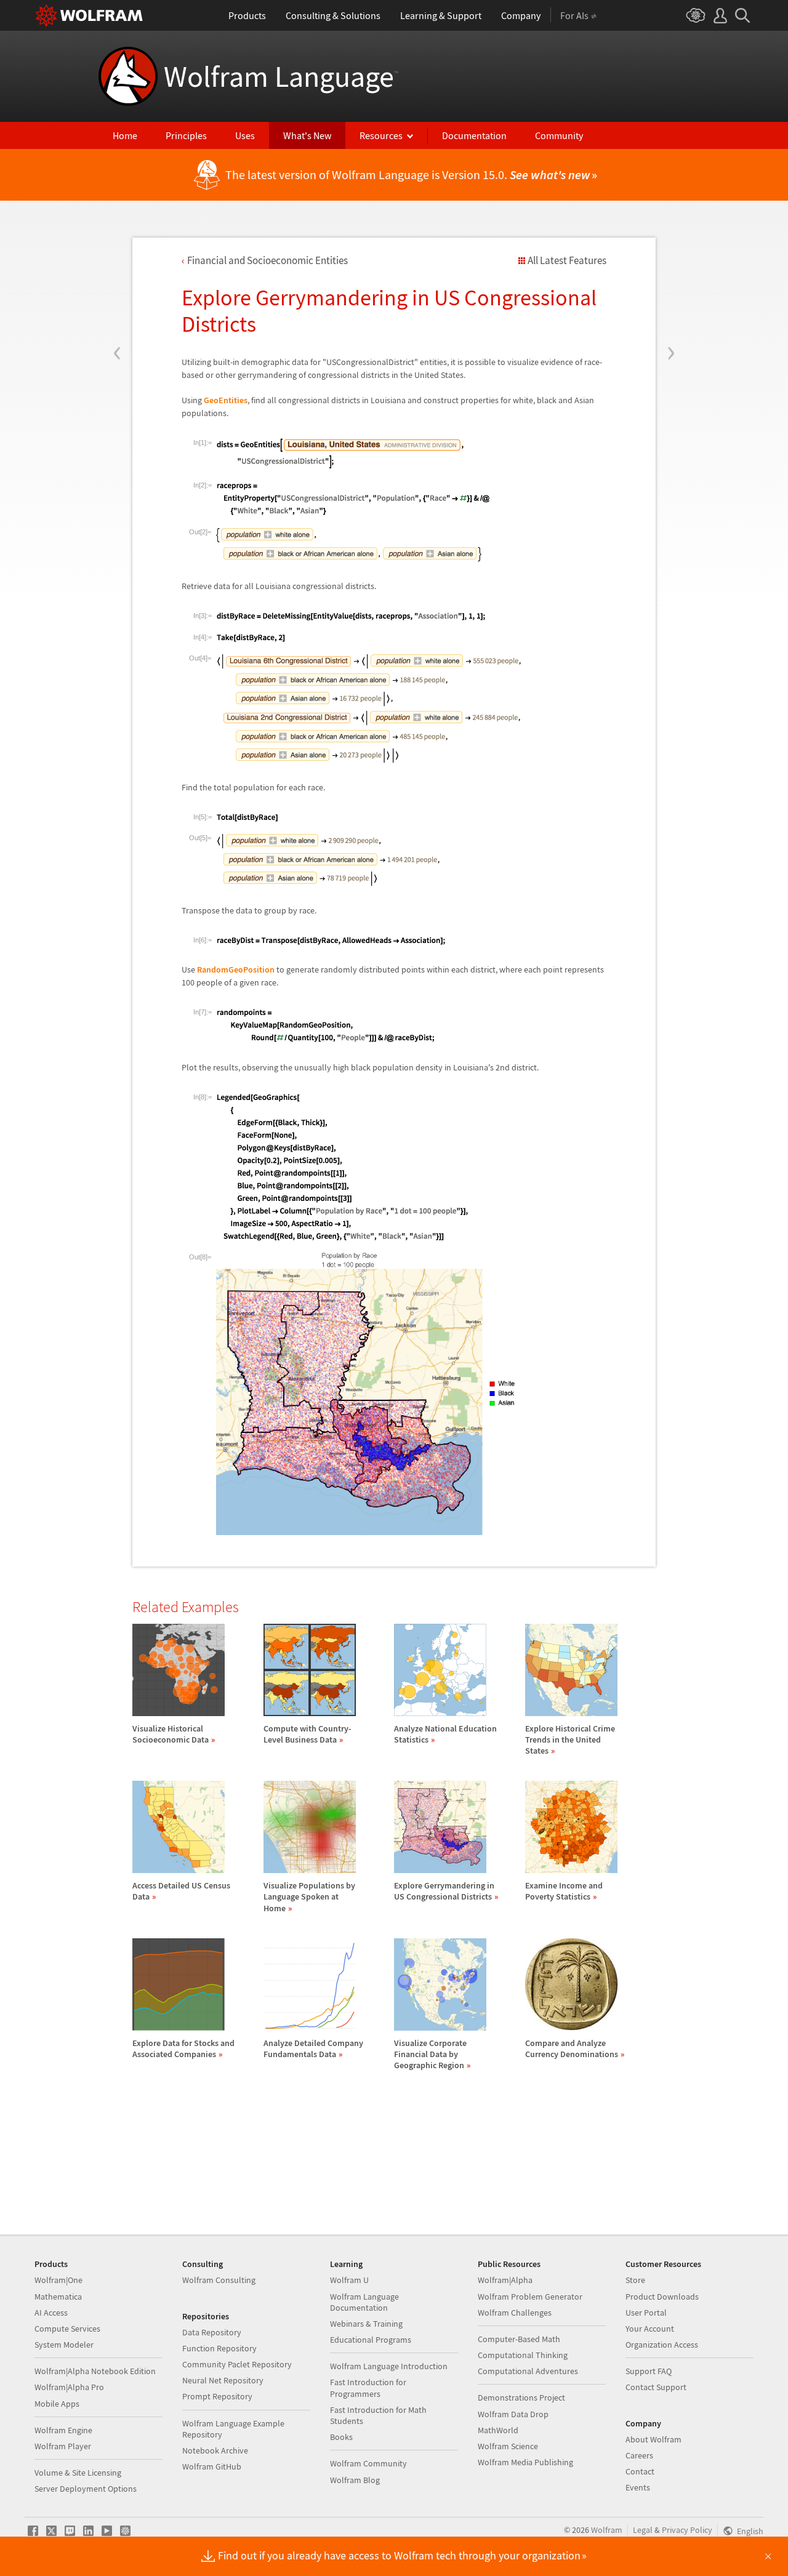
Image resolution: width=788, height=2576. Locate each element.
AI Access (51, 2313)
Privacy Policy (687, 2530)
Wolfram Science (508, 2446)
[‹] (117, 279)
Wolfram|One (58, 2280)
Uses (245, 135)
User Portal (646, 2313)
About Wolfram (653, 2439)
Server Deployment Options (86, 2489)
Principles (186, 135)
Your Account (650, 2329)
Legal (643, 2530)
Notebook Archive (215, 2450)
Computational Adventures (528, 2371)
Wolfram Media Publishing (525, 2462)
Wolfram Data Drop (513, 2414)
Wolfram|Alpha (505, 2280)
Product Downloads (662, 2297)
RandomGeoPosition (236, 969)
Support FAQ (649, 2371)
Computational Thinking (523, 2355)
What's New (307, 135)
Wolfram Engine (63, 2430)
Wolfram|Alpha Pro (69, 2387)
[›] (671, 279)
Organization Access (662, 2345)
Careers (639, 2455)
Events (638, 2487)
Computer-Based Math (519, 2339)
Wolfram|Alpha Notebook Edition (95, 2371)
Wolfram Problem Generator (530, 2297)
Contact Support (656, 2387)
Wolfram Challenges (515, 2313)
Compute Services (67, 2329)
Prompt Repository (217, 2396)
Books (341, 2437)
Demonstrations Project (521, 2397)
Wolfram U (349, 2280)
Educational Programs (371, 2340)
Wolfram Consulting (219, 2280)
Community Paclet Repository (237, 2364)
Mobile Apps (57, 2404)
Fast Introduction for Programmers (368, 2388)
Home (125, 135)
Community (559, 135)
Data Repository (212, 2332)
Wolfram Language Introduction (389, 2366)
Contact (640, 2471)
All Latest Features (567, 260)
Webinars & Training (366, 2324)
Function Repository (219, 2348)
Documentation (474, 135)
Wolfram (607, 2530)
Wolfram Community (368, 2463)
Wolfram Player (63, 2446)
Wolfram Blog (355, 2480)
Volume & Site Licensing (78, 2473)
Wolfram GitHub (212, 2466)
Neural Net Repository (223, 2380)
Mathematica (58, 2297)
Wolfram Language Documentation (364, 2302)
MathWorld (498, 2430)
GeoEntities (226, 400)
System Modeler (64, 2345)
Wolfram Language (281, 76)
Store (635, 2280)
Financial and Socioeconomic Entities (267, 260)
